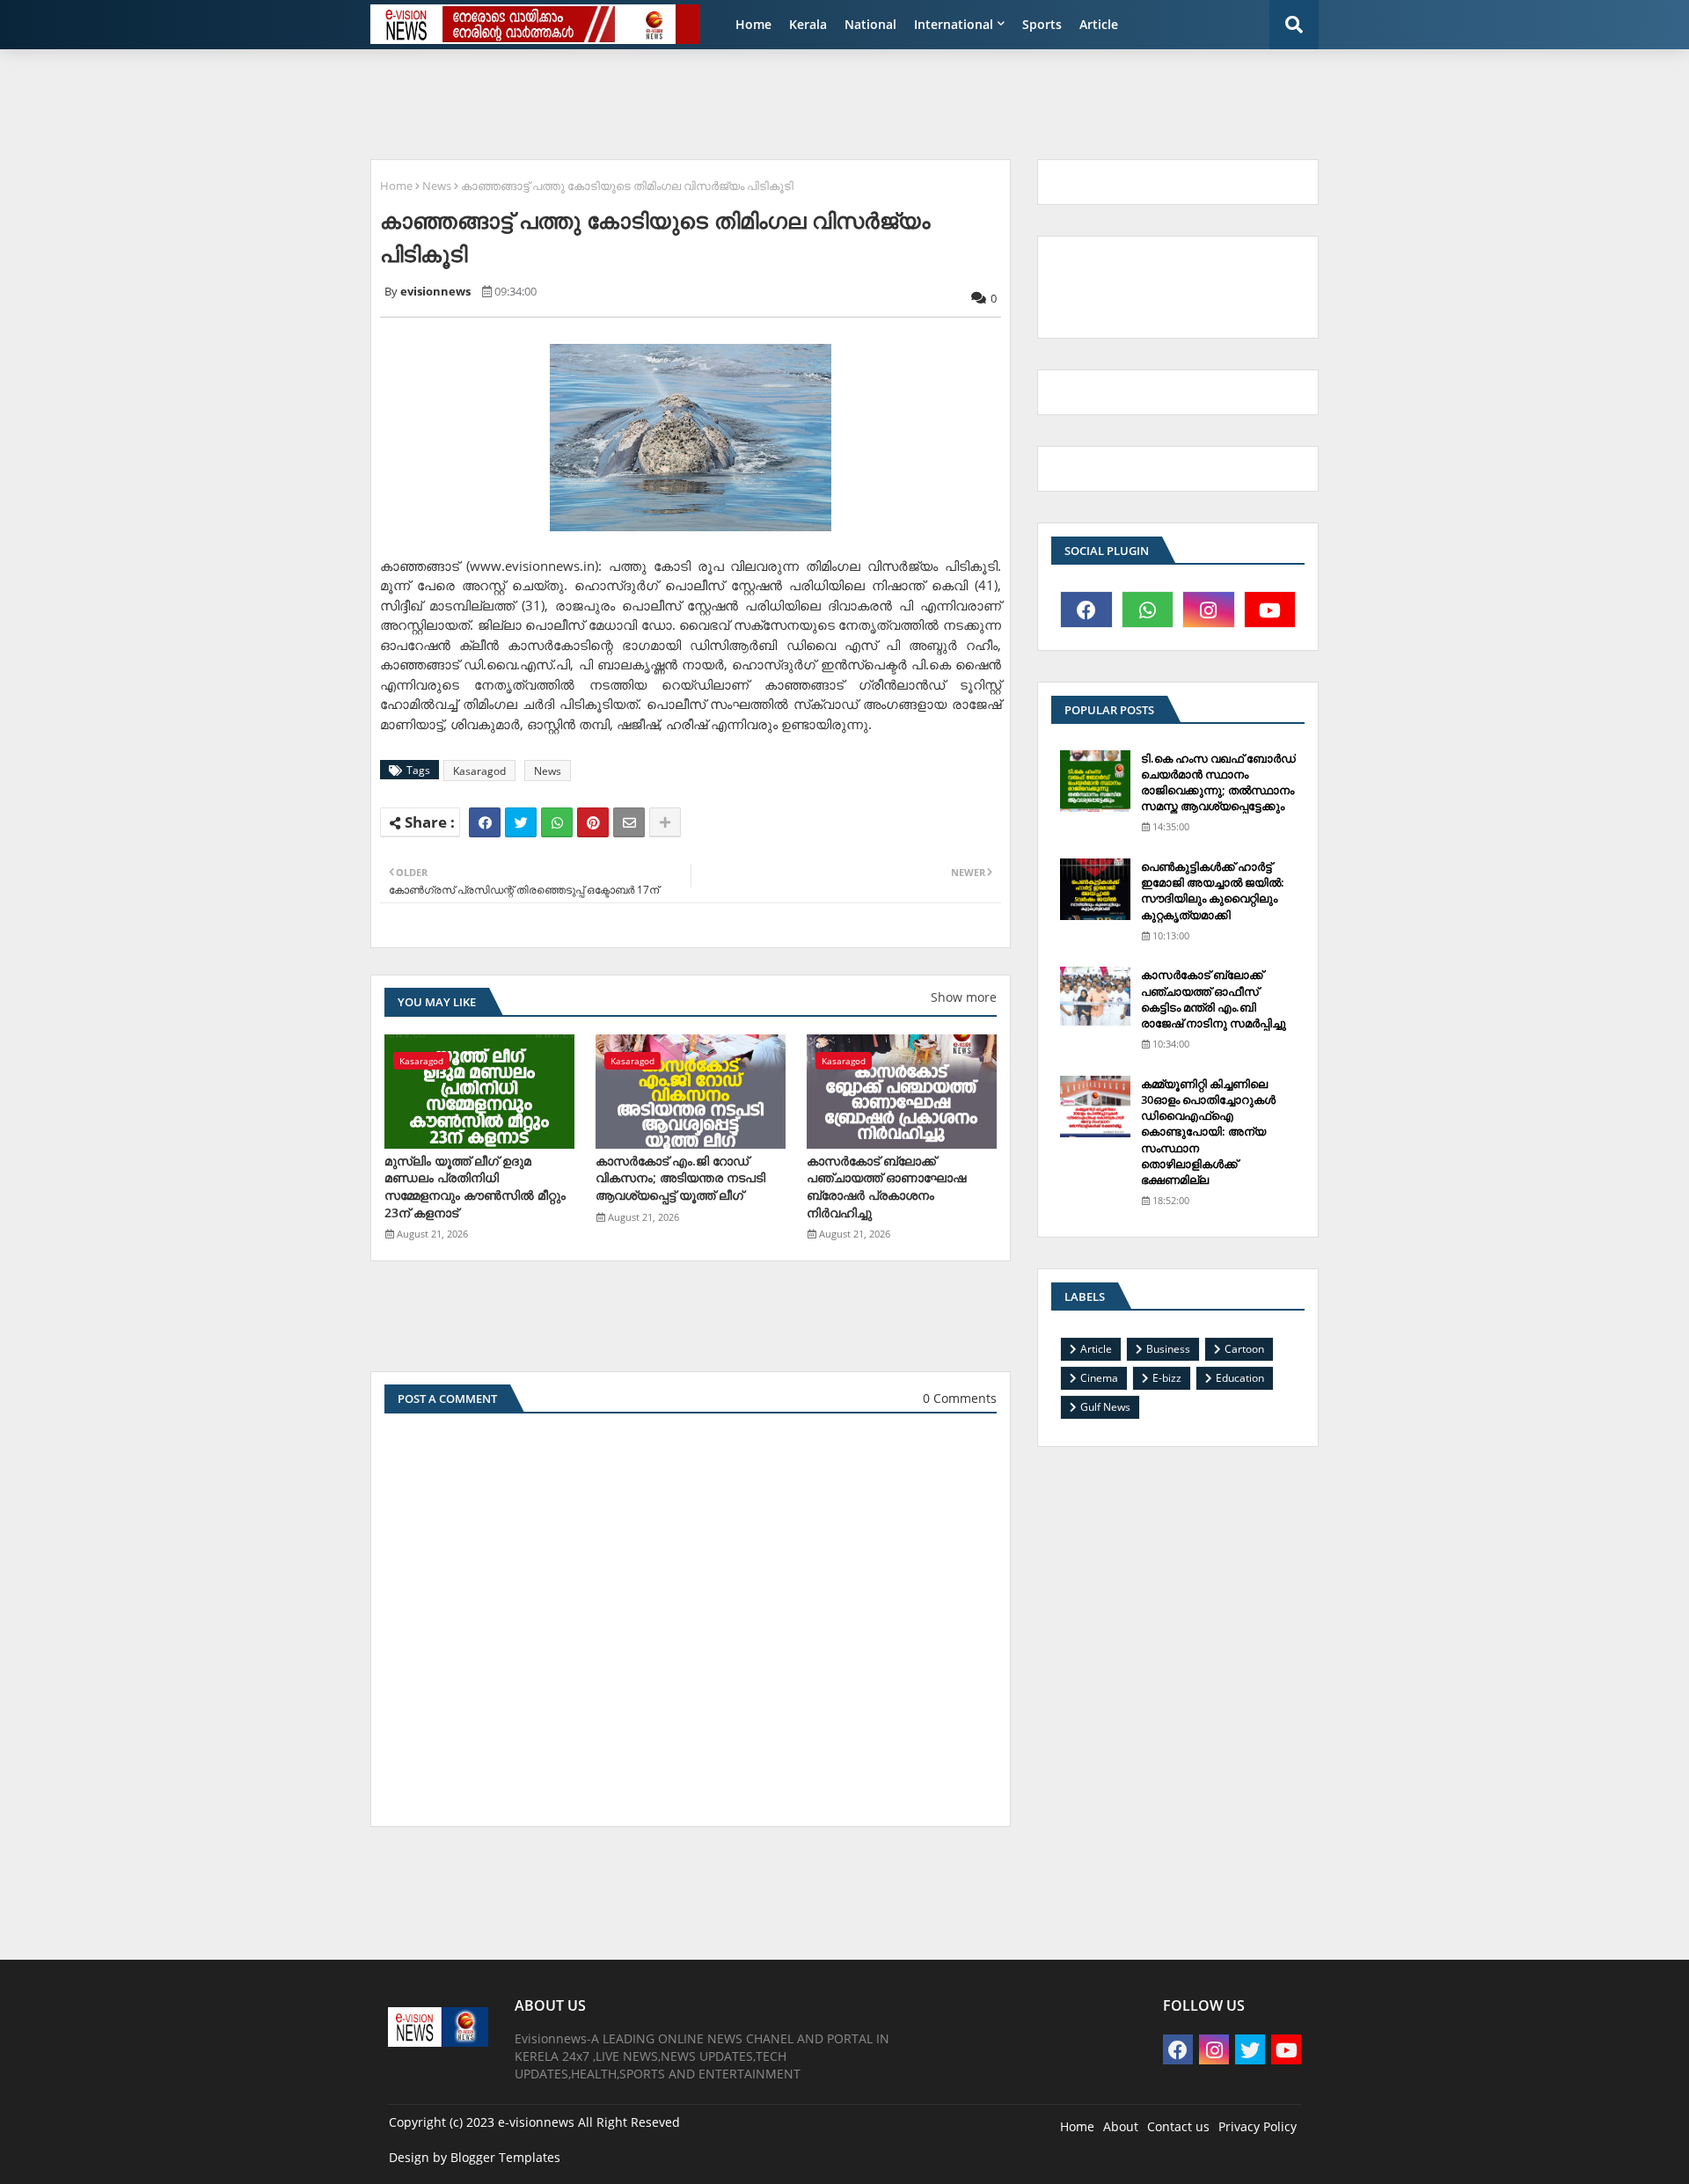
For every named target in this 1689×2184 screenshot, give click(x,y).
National (870, 24)
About (1121, 2126)
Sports (1042, 24)
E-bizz (1167, 1378)
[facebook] (1086, 610)
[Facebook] (485, 822)
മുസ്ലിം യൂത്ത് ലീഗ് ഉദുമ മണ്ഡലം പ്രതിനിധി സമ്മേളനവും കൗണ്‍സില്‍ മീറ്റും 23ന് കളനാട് (475, 1187)
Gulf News (1105, 1407)
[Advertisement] (787, 102)
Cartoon (1244, 1349)
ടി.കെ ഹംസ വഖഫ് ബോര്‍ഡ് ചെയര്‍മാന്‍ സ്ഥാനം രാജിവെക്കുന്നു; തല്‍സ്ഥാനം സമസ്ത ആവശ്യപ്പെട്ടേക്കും (1218, 782)
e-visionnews (536, 2122)
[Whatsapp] (557, 822)
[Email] (629, 822)
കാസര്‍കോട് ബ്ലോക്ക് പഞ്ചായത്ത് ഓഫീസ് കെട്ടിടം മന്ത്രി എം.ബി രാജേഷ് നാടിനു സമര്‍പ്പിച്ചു (1214, 999)
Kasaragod (479, 771)
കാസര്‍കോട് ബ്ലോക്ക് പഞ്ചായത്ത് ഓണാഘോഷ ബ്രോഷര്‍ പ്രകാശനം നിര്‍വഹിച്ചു (886, 1187)
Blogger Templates (505, 2157)
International (954, 24)
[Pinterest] (593, 822)
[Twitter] (521, 822)
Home (753, 24)
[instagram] (1209, 610)
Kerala (808, 24)
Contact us (1178, 2126)
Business (1168, 1349)
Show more (964, 997)
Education (1240, 1378)
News (437, 186)
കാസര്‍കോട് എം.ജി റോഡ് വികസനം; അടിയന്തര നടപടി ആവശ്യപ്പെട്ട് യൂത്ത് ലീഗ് (680, 1178)
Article (1099, 24)
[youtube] (1270, 610)
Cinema (1099, 1378)
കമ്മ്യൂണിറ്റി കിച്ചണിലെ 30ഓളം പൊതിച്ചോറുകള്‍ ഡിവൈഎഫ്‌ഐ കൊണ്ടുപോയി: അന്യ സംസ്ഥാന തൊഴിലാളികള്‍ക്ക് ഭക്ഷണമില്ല (1208, 1132)
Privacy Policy (1258, 2126)
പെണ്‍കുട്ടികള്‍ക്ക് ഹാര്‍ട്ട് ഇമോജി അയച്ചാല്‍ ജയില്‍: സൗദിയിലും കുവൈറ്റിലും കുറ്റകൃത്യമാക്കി (1213, 891)
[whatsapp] (1148, 610)
